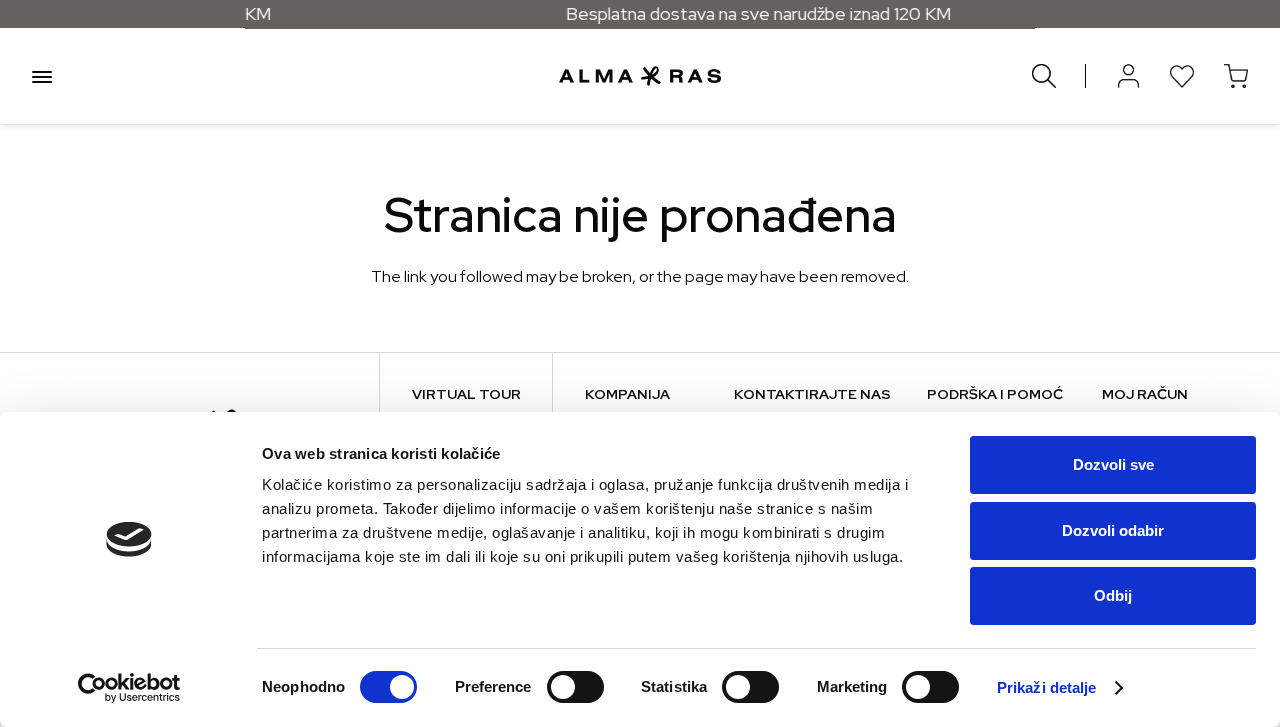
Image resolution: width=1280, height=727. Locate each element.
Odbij (1113, 595)
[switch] (575, 687)
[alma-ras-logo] (639, 76)
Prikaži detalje (1047, 687)
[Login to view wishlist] (1182, 76)
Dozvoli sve (1113, 464)
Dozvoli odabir (1113, 530)
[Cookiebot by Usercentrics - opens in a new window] (129, 688)
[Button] (1128, 76)
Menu (42, 76)
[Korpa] (1236, 76)
